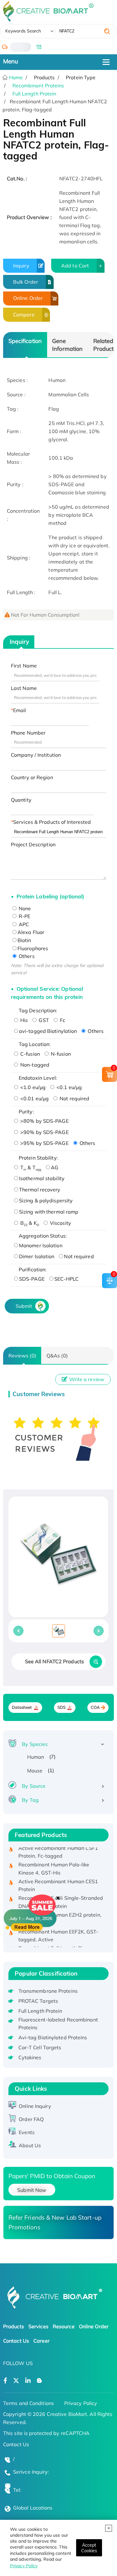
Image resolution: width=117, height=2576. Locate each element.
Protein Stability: (38, 1158)
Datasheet (22, 1707)
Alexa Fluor (31, 932)
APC (23, 924)
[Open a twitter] (16, 2381)
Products (14, 2326)
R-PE (24, 916)
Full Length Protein (34, 94)
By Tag (30, 1800)
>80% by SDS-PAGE (44, 1121)
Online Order (28, 298)
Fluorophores (33, 948)
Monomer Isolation (41, 1245)
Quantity (21, 800)
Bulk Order (26, 282)
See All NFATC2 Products (54, 1661)
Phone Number (28, 733)
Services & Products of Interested (52, 822)
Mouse (35, 1771)
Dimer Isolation (37, 1256)
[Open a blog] (39, 2381)
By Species (35, 1744)
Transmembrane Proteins (48, 1991)
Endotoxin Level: (38, 1078)
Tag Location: (35, 1044)
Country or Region (32, 777)
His (23, 1020)
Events (27, 2132)
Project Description (33, 844)
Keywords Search (23, 31)
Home (15, 77)
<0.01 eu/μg (34, 1098)
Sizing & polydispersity (46, 1200)
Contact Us (16, 2341)
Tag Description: (38, 1010)
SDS (61, 1707)
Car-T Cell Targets (40, 2047)
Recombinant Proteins (38, 86)
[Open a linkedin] (28, 2381)
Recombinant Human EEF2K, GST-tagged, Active (58, 1929)
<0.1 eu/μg (68, 1087)
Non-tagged (34, 1065)
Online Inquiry (35, 2106)
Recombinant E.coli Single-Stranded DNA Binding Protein (61, 1896)
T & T (30, 1167)
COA (95, 1707)
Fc (62, 1020)
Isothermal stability (42, 1178)
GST (43, 1020)
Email (20, 710)
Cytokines (30, 2057)
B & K (29, 1223)
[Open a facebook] (5, 2381)
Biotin (24, 940)
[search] (107, 31)
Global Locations (33, 2508)
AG (55, 1167)
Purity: (26, 1112)
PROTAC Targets (38, 2001)
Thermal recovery (40, 1190)
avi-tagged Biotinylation (48, 1031)
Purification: (33, 1269)
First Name (24, 666)
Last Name (24, 688)
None (24, 908)
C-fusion (29, 1054)
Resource (64, 2326)
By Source (34, 1786)
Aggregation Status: (43, 1236)
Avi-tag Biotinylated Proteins (53, 2037)
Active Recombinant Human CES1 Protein (58, 1879)
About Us (30, 2145)
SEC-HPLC (67, 1279)
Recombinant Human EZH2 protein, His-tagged (60, 1913)
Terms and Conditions (29, 2403)
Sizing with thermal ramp (49, 1212)
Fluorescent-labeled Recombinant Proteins (58, 2024)
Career (41, 2341)
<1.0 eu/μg (32, 1087)
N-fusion (60, 1054)
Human (36, 1757)
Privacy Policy (24, 2566)
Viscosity (60, 1223)
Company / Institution (36, 755)
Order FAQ (31, 2119)
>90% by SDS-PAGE (44, 1132)
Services (38, 2326)
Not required (74, 1098)
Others (26, 956)
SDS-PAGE (32, 1279)
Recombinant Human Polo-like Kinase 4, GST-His (54, 1863)
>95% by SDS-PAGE (44, 1143)
